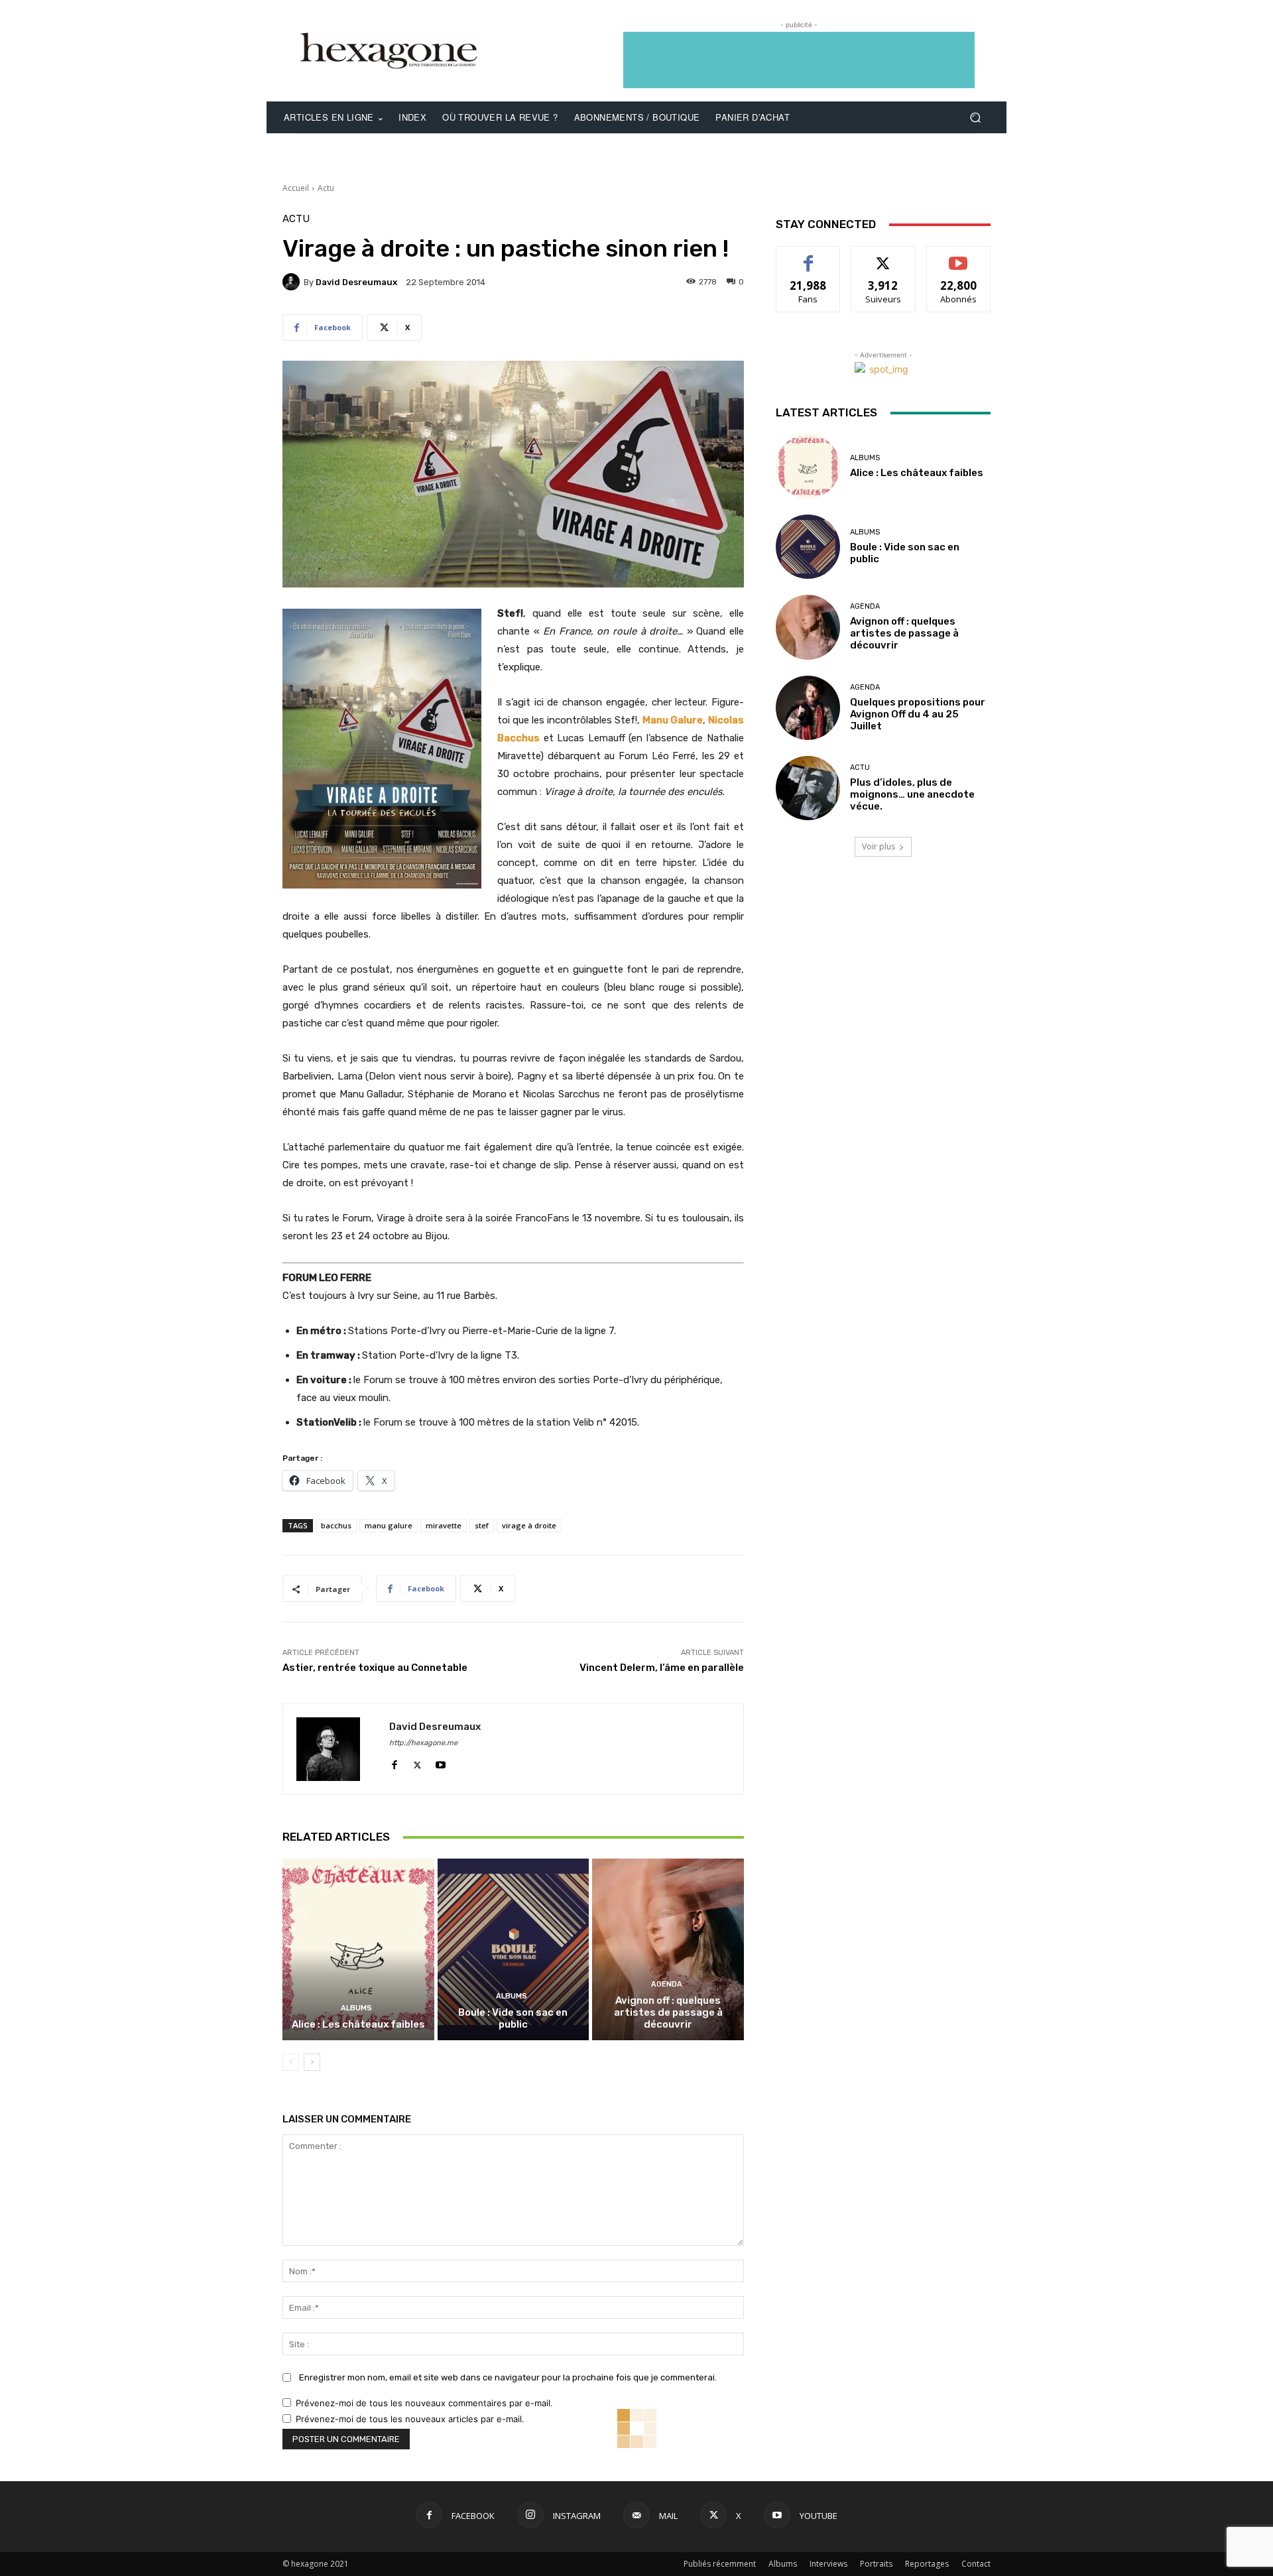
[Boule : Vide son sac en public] (514, 1949)
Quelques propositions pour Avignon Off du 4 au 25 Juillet (918, 714)
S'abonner (959, 256)
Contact (976, 2564)
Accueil (296, 188)
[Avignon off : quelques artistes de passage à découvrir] (668, 1949)
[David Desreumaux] (293, 282)
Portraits (876, 2564)
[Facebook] (394, 1762)
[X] (417, 1762)
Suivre (883, 256)
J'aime (808, 256)
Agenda (667, 1984)
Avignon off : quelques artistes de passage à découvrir (668, 2012)
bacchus (336, 1525)
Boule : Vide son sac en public (513, 2018)
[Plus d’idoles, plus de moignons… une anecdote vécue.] (808, 788)
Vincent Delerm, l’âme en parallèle (662, 1668)
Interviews (828, 2564)
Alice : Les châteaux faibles (358, 2024)
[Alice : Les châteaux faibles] (358, 1949)
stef (482, 1525)
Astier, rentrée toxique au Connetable (375, 1668)
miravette (444, 1525)
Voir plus (879, 846)
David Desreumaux (356, 282)
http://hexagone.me (423, 1743)
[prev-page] (291, 2062)
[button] (975, 118)
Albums (356, 2008)
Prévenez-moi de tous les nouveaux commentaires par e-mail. (424, 2403)
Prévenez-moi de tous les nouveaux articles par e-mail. (410, 2419)
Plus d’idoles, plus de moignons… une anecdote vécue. (912, 794)
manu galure (389, 1525)
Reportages (927, 2564)
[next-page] (312, 2062)
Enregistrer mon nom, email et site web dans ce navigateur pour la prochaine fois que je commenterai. (508, 2377)
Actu (326, 188)
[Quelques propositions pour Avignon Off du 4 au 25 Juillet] (808, 708)
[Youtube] (441, 1762)
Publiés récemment (720, 2564)
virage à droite (529, 1525)
